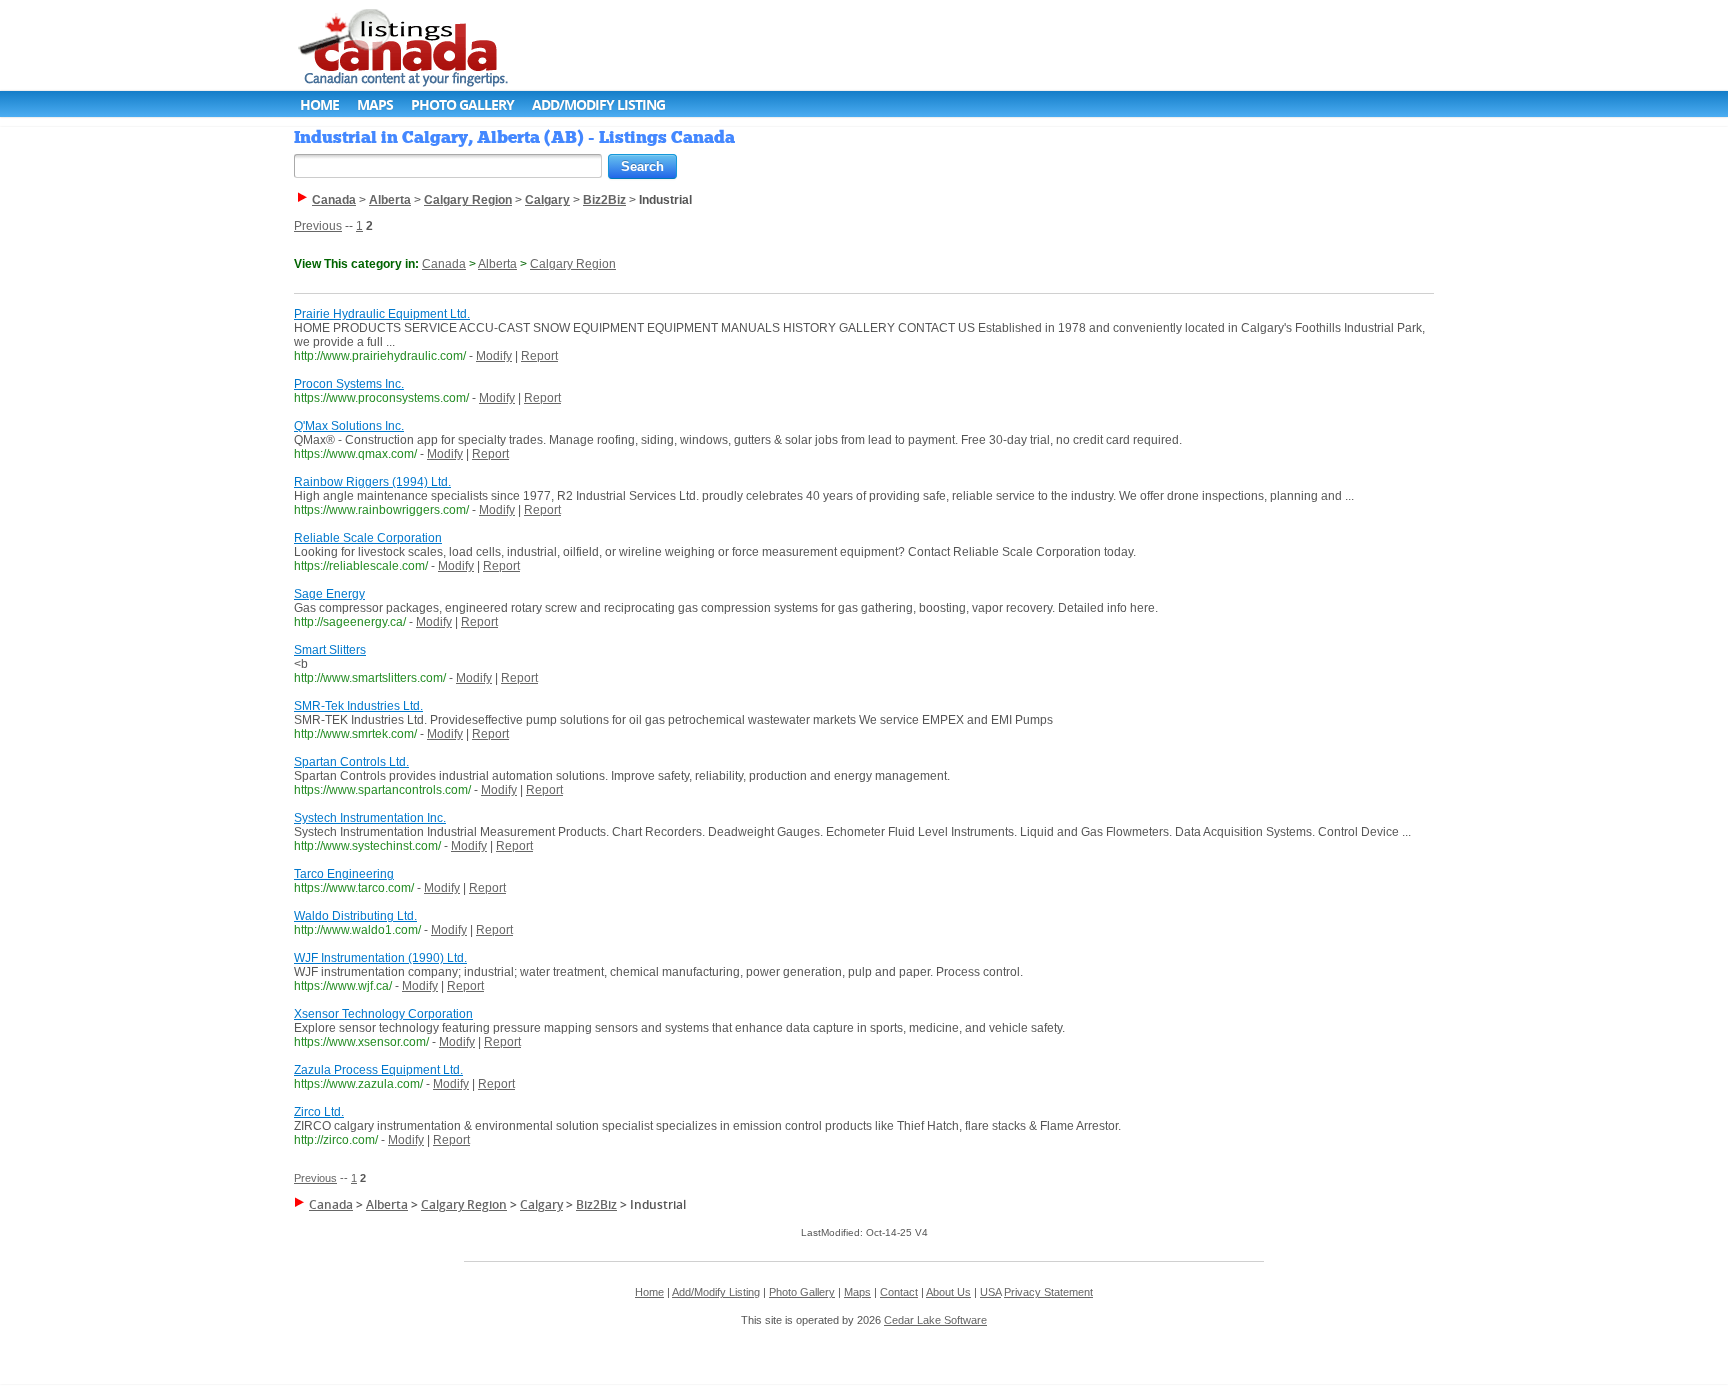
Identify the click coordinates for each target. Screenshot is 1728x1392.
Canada (444, 264)
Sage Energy (329, 594)
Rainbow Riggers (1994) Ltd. (372, 482)
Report (539, 356)
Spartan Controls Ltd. (351, 762)
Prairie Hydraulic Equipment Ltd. (382, 314)
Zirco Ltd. (319, 1112)
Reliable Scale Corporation (368, 538)
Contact (899, 1292)
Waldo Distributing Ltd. (355, 916)
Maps (375, 104)
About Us (948, 1292)
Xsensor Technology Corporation (383, 1014)
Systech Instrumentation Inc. (370, 818)
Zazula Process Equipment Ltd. (378, 1070)
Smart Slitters (330, 650)
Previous (318, 226)
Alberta (497, 264)
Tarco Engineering (344, 874)
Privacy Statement (1048, 1292)
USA (990, 1292)
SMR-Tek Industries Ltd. (358, 706)
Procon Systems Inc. (349, 384)
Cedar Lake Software (935, 1320)
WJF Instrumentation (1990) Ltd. (380, 958)
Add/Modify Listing (598, 104)
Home (319, 104)
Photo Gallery (462, 104)
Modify (494, 356)
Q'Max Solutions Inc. (349, 426)
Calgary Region (573, 264)
